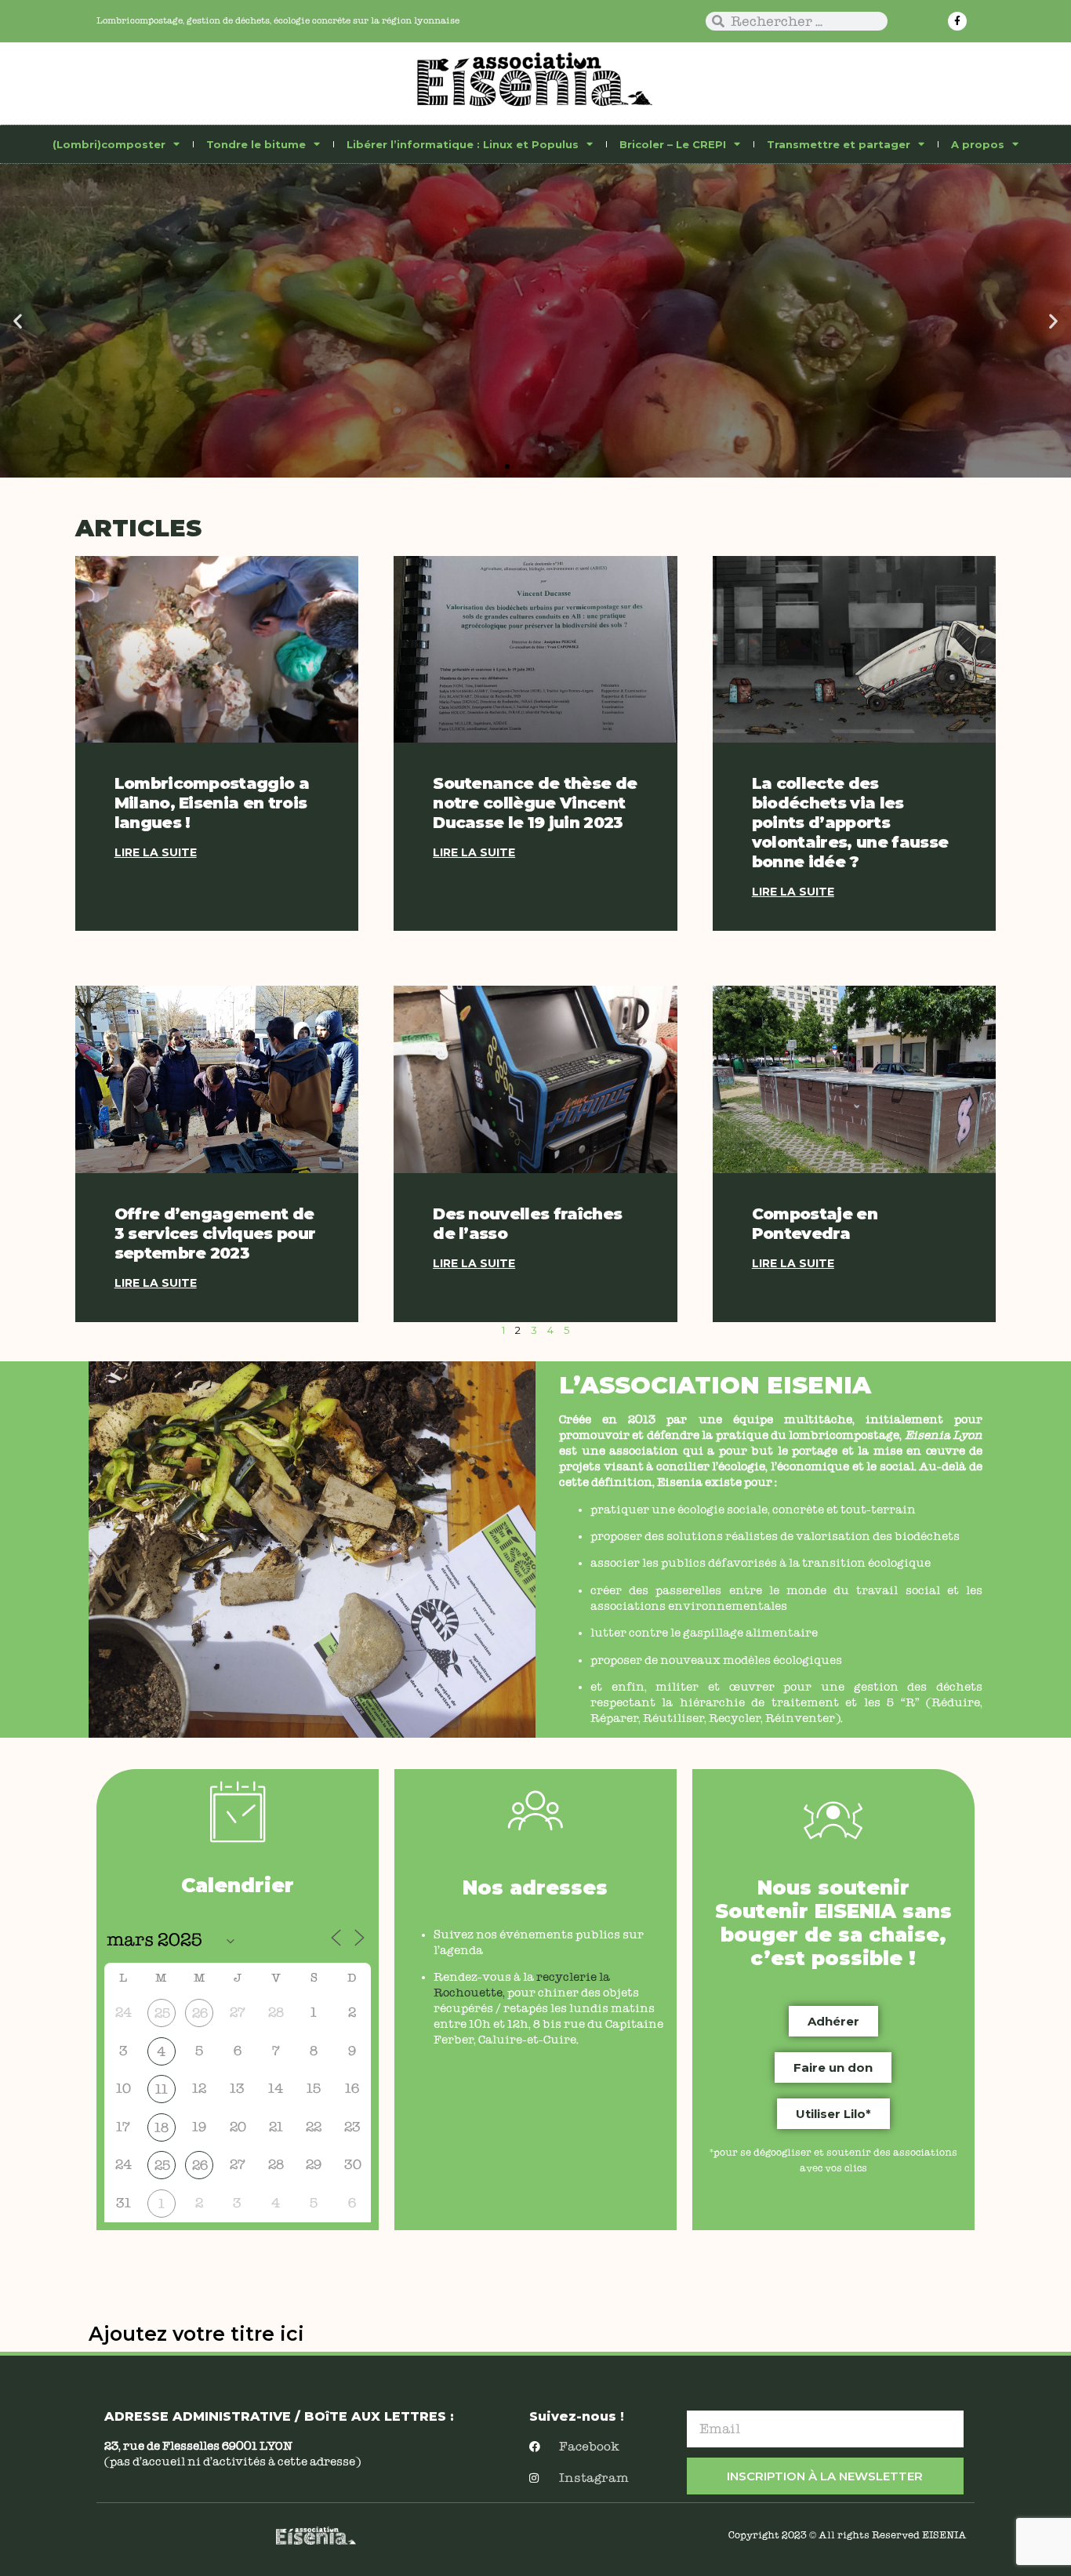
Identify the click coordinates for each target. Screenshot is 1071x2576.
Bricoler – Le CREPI (673, 144)
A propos (978, 144)
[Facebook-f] (957, 21)
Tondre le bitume (256, 144)
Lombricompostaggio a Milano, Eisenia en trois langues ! (212, 803)
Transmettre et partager (839, 144)
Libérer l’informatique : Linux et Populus (463, 144)
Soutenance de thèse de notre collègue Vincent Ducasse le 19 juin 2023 (535, 803)
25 (162, 2013)
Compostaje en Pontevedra (815, 1224)
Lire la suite (156, 852)
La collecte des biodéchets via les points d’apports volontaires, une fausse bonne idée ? (850, 823)
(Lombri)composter (109, 144)
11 (162, 2089)
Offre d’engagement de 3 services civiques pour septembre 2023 (215, 1234)
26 (200, 2013)
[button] (18, 320)
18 (162, 2128)
